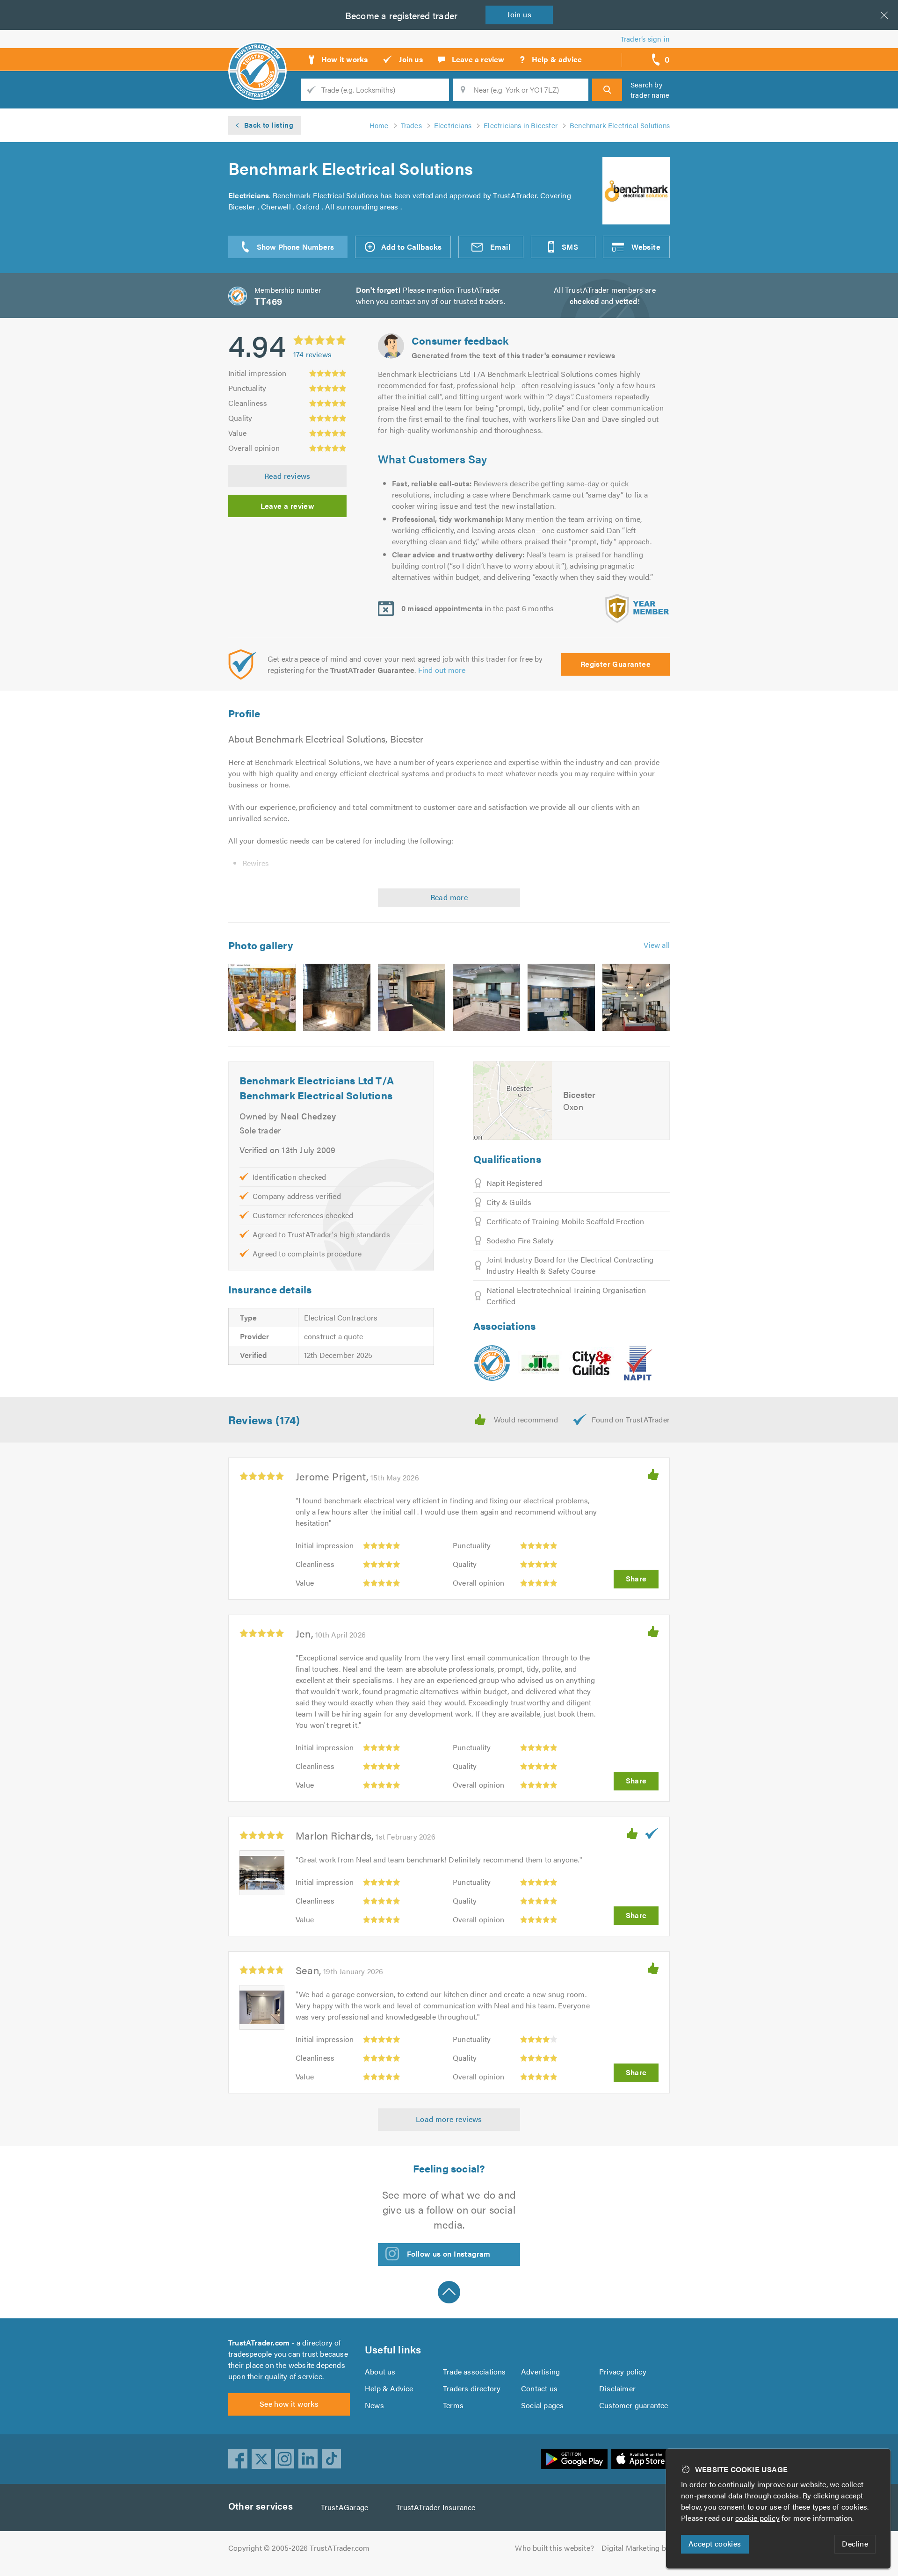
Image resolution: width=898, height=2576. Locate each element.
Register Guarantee (616, 664)
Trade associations (474, 2371)
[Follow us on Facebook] (238, 2459)
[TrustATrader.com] (492, 1363)
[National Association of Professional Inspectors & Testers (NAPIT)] (637, 1363)
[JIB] (540, 1363)
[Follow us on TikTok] (332, 2459)
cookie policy (757, 2518)
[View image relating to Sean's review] (262, 2007)
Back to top (449, 2292)
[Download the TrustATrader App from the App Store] (641, 2459)
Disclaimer (617, 2388)
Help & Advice (389, 2388)
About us (380, 2371)
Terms (453, 2405)
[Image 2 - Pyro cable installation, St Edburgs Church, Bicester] (337, 997)
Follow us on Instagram (449, 2254)
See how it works (289, 2404)
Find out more (442, 670)
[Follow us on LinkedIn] (308, 2459)
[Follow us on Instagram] (285, 2459)
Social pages (542, 2405)
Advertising (540, 2371)
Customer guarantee (634, 2405)
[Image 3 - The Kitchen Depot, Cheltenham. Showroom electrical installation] (412, 997)
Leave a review (288, 506)
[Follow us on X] (261, 2459)
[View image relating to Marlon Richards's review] (262, 1873)
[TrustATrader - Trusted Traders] (257, 56)
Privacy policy (623, 2371)
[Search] (607, 90)
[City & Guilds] (592, 1363)
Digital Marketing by (636, 2548)
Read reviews (287, 476)
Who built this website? (554, 2548)
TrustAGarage (344, 2507)
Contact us (539, 2388)
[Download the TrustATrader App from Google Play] (574, 2459)
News (374, 2405)
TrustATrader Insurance (436, 2507)
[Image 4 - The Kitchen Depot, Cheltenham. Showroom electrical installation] (486, 997)
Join (519, 14)
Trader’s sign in (645, 39)
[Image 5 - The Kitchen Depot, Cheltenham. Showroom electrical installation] (561, 997)
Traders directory (472, 2388)
